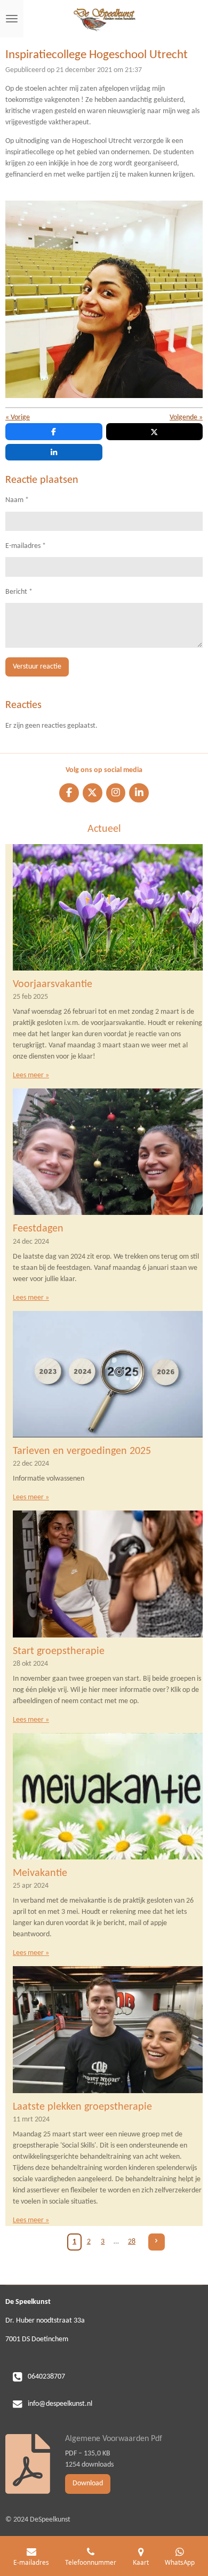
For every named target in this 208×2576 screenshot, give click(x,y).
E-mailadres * (26, 546)
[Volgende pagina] (157, 2242)
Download (88, 2483)
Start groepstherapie (59, 1651)
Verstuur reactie (37, 667)
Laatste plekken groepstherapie (82, 2107)
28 (132, 2242)
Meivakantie (40, 1873)
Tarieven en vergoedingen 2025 (82, 1451)
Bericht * (19, 592)
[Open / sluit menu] (12, 19)
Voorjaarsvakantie (53, 984)
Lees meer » (31, 1075)
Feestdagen (38, 1229)
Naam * (17, 500)
